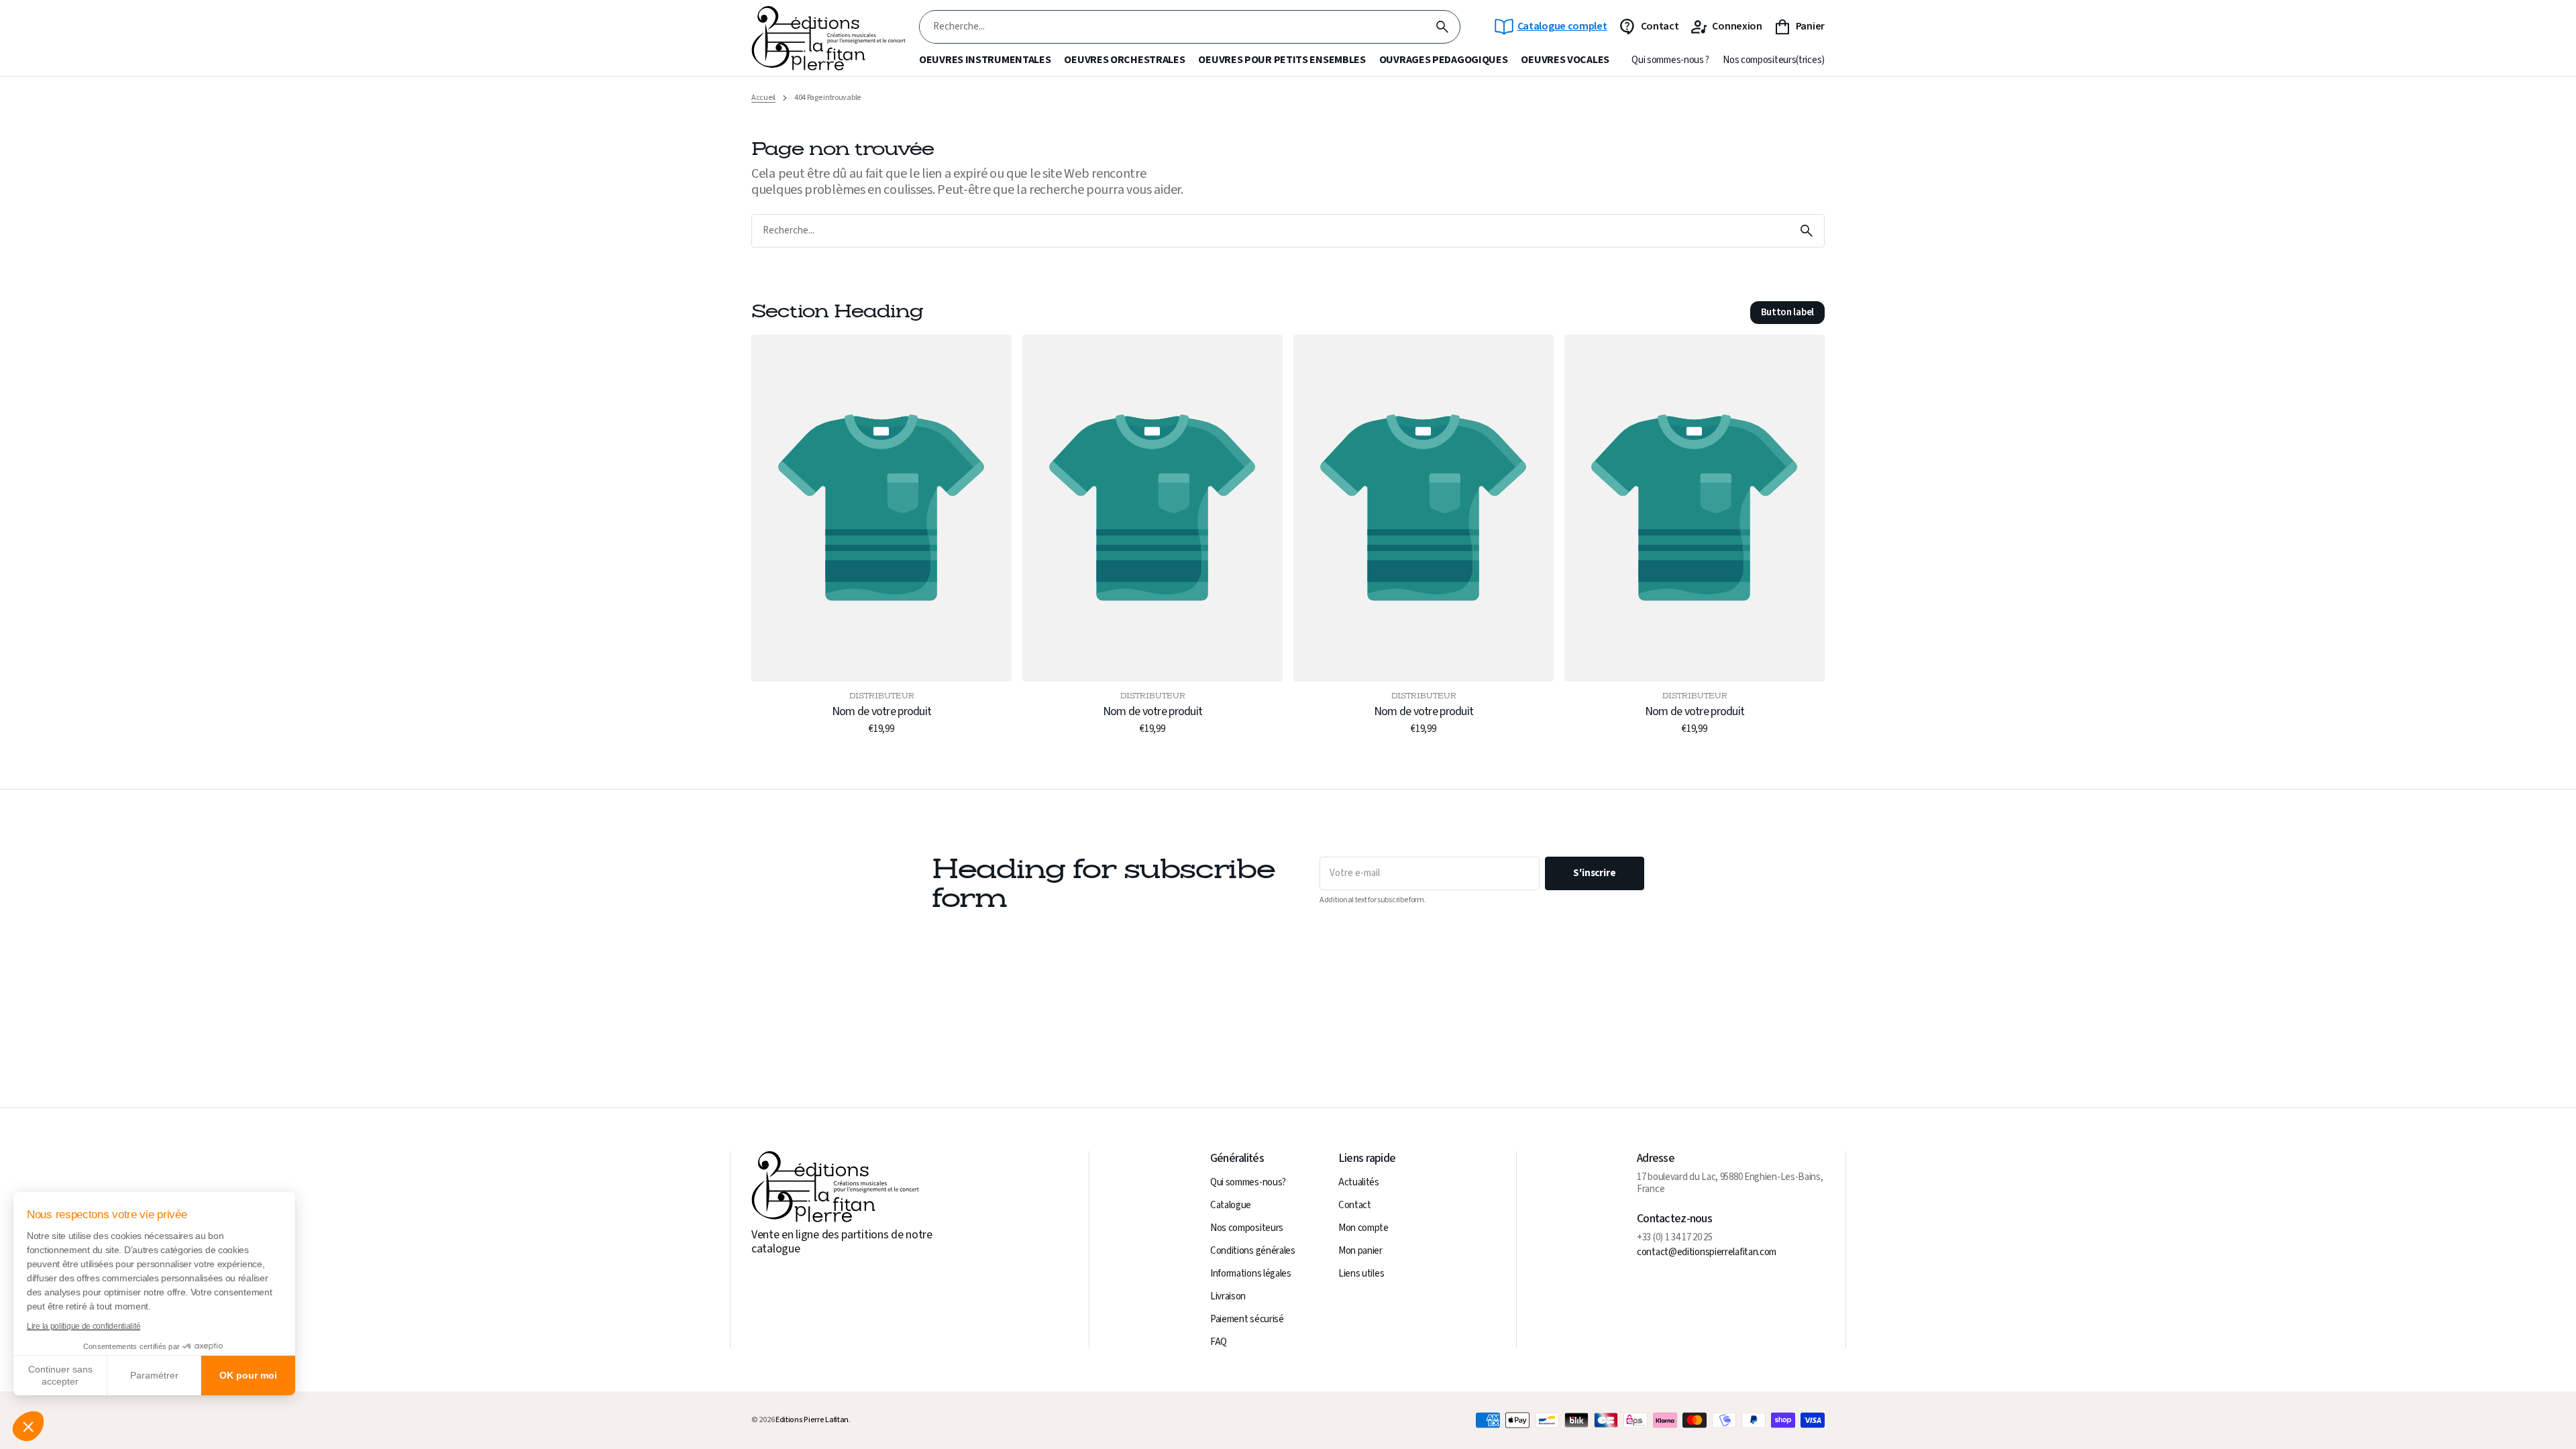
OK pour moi (248, 1375)
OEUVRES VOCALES (1565, 60)
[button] (28, 1426)
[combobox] (1172, 27)
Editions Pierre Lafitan (812, 1420)
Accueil (763, 98)
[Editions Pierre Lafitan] (828, 39)
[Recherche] (1442, 27)
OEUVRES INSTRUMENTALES (985, 60)
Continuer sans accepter (60, 1375)
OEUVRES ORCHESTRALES (1124, 60)
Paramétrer (154, 1375)
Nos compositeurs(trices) (1774, 60)
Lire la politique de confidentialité (84, 1326)
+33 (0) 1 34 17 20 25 (1675, 1238)
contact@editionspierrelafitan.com (1707, 1252)
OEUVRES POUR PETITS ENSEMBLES (1282, 60)
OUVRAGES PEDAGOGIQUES (1444, 60)
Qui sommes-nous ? (1670, 60)
